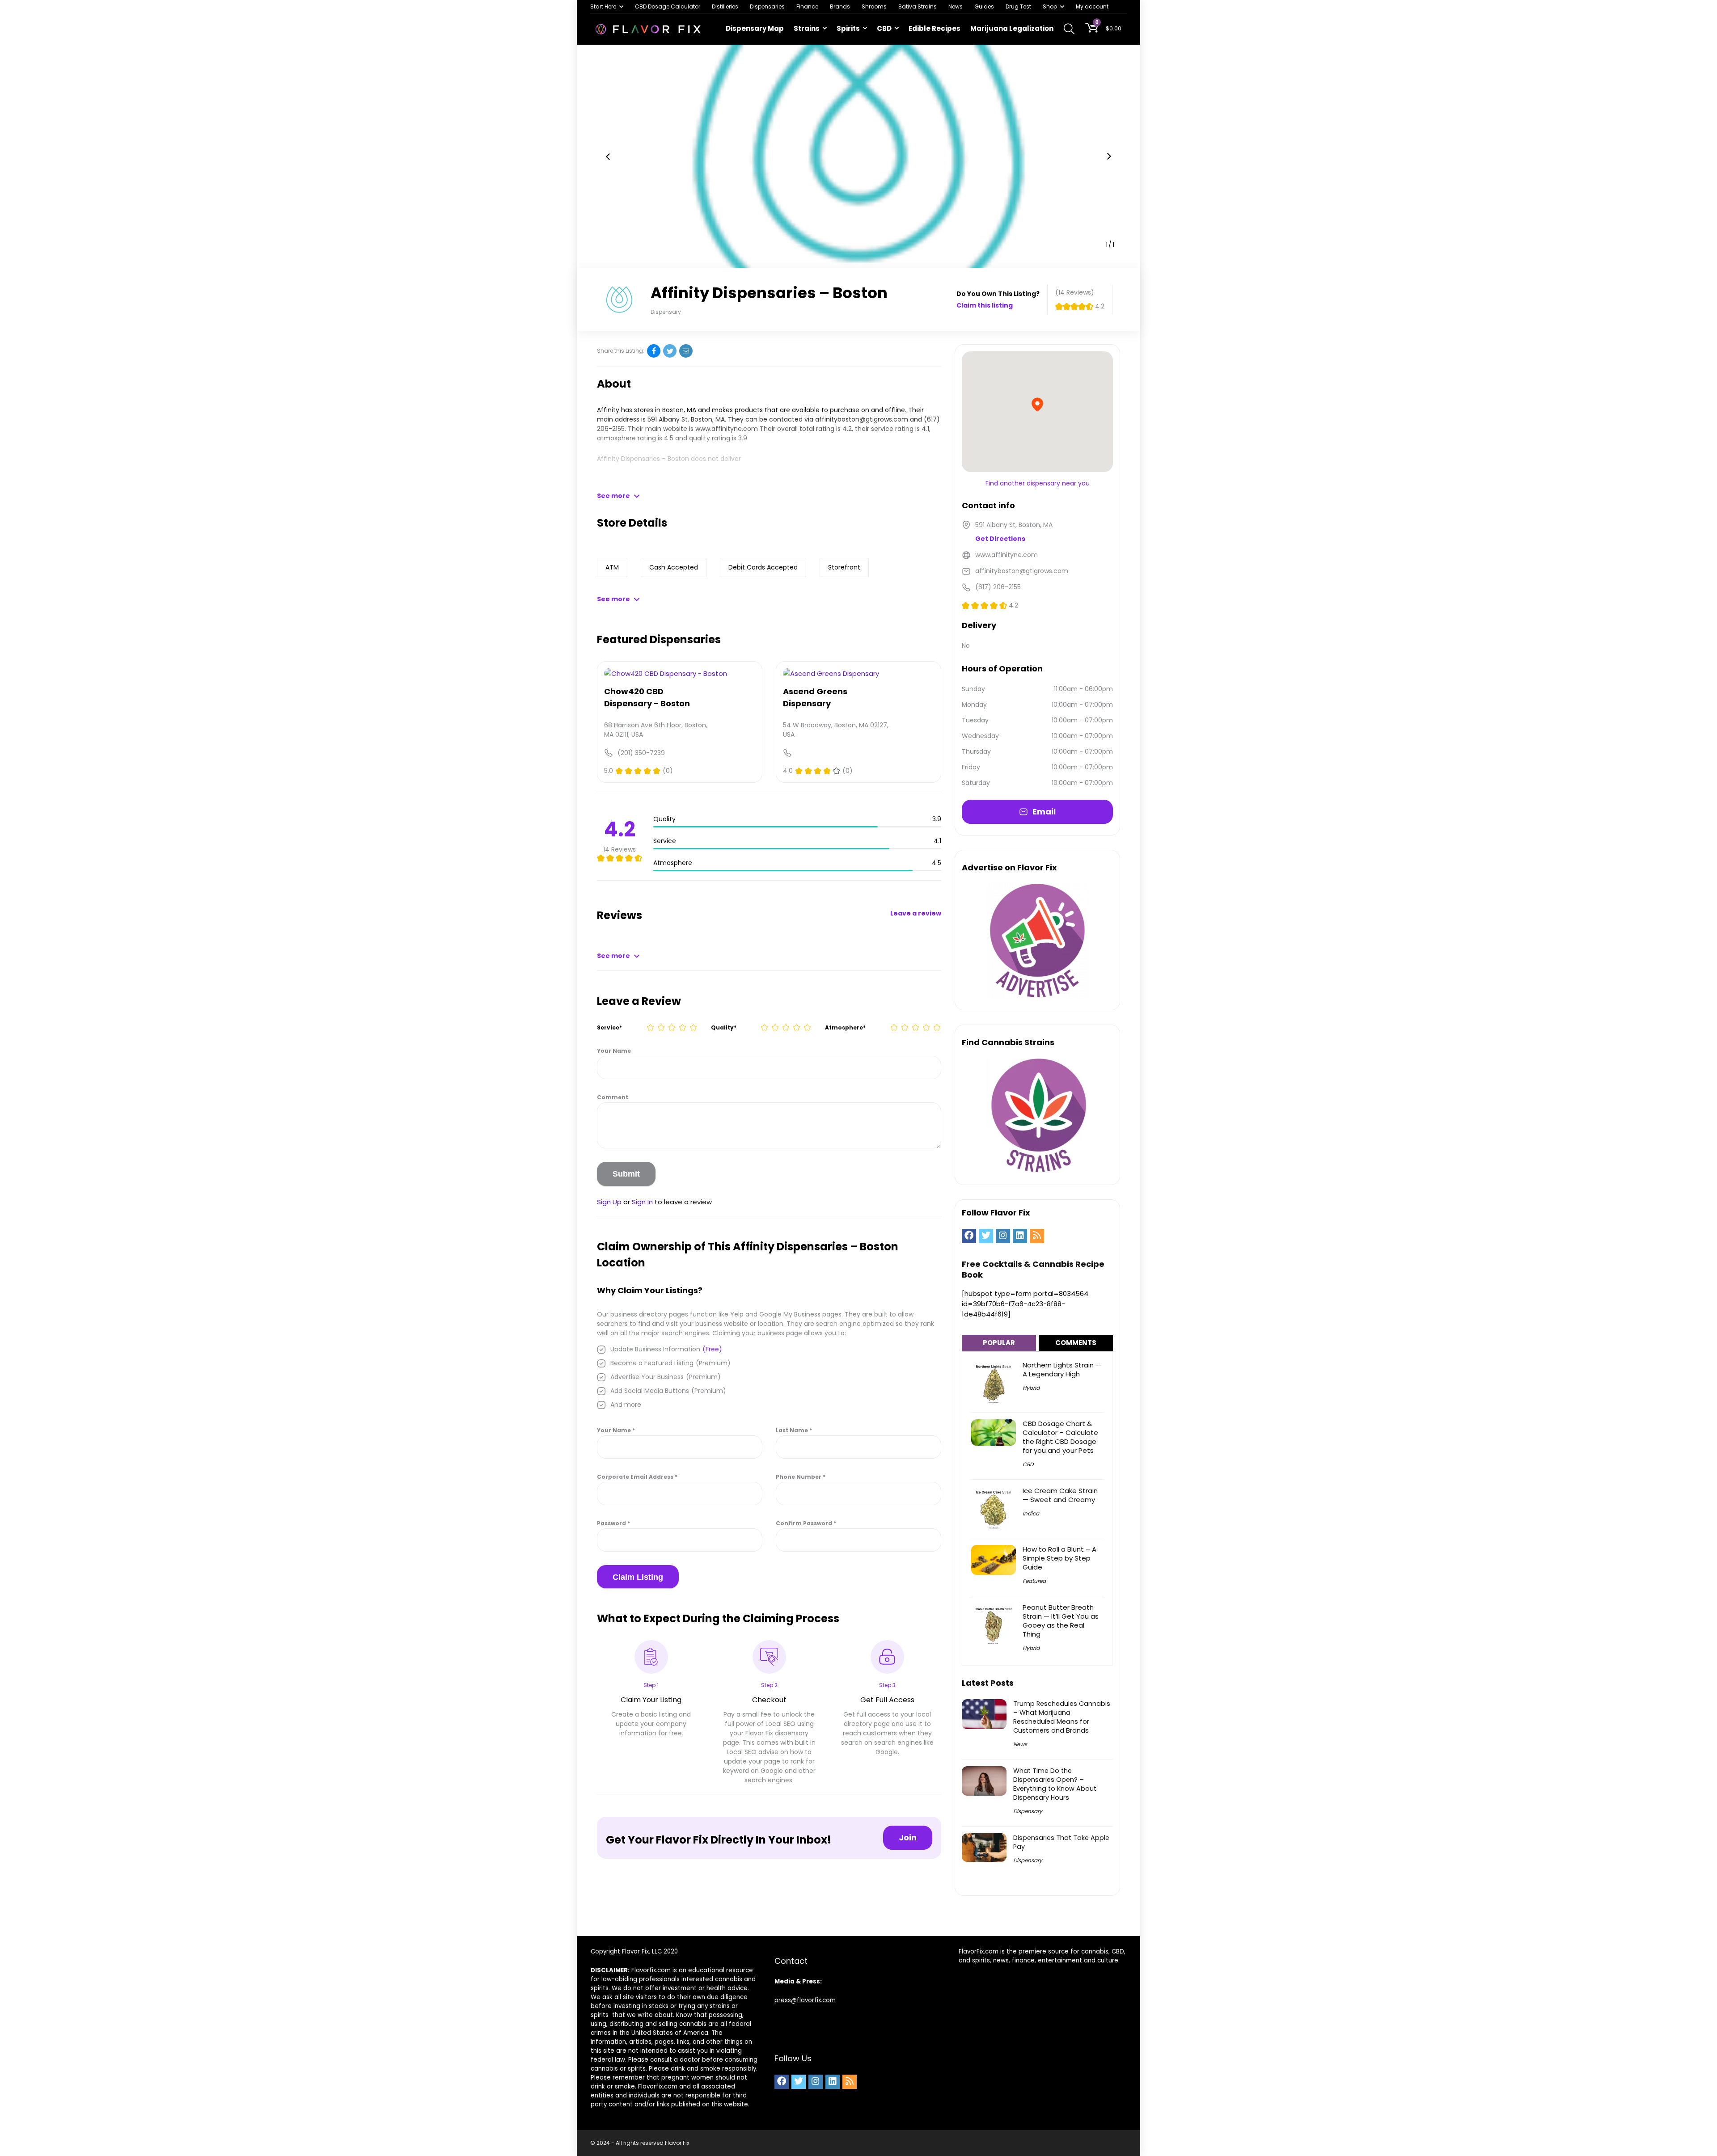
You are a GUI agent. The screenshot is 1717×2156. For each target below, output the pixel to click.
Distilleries (725, 6)
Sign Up (609, 1202)
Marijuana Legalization (1012, 28)
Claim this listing (985, 305)
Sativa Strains (918, 6)
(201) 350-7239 (641, 753)
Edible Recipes (935, 28)
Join (908, 1837)
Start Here (603, 6)
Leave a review (916, 913)
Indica (1031, 1513)
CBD (884, 28)
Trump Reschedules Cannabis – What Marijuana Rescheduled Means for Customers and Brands (1062, 1717)
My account (1092, 6)
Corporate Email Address (637, 1477)
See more (613, 496)
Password (613, 1523)
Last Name (794, 1430)
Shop (1050, 6)
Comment (613, 1097)
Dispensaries (767, 6)
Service (609, 1027)
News (956, 6)
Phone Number (801, 1477)
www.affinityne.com (727, 429)
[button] (608, 156)
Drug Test (1018, 6)
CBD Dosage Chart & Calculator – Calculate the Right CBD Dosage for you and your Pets (1060, 1437)
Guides (984, 6)
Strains (807, 28)
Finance (807, 6)
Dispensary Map (755, 28)
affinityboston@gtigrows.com (862, 419)
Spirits (848, 28)
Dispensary (1028, 1811)
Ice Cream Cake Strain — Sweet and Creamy (1060, 1495)
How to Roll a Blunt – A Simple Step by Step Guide (1059, 1558)
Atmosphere (845, 1027)
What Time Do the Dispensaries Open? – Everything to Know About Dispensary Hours (1055, 1784)
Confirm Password (806, 1523)
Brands (840, 6)
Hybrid (1031, 1388)
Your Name (614, 1051)
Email (1044, 812)
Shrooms (874, 6)
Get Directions (1000, 539)
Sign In (642, 1202)
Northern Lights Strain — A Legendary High (1062, 1369)
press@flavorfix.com (805, 2000)
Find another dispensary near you (1038, 483)
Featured (1034, 1581)
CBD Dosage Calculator (668, 6)
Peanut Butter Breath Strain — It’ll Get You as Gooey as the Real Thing (1061, 1621)
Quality (724, 1027)
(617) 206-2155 (998, 587)
